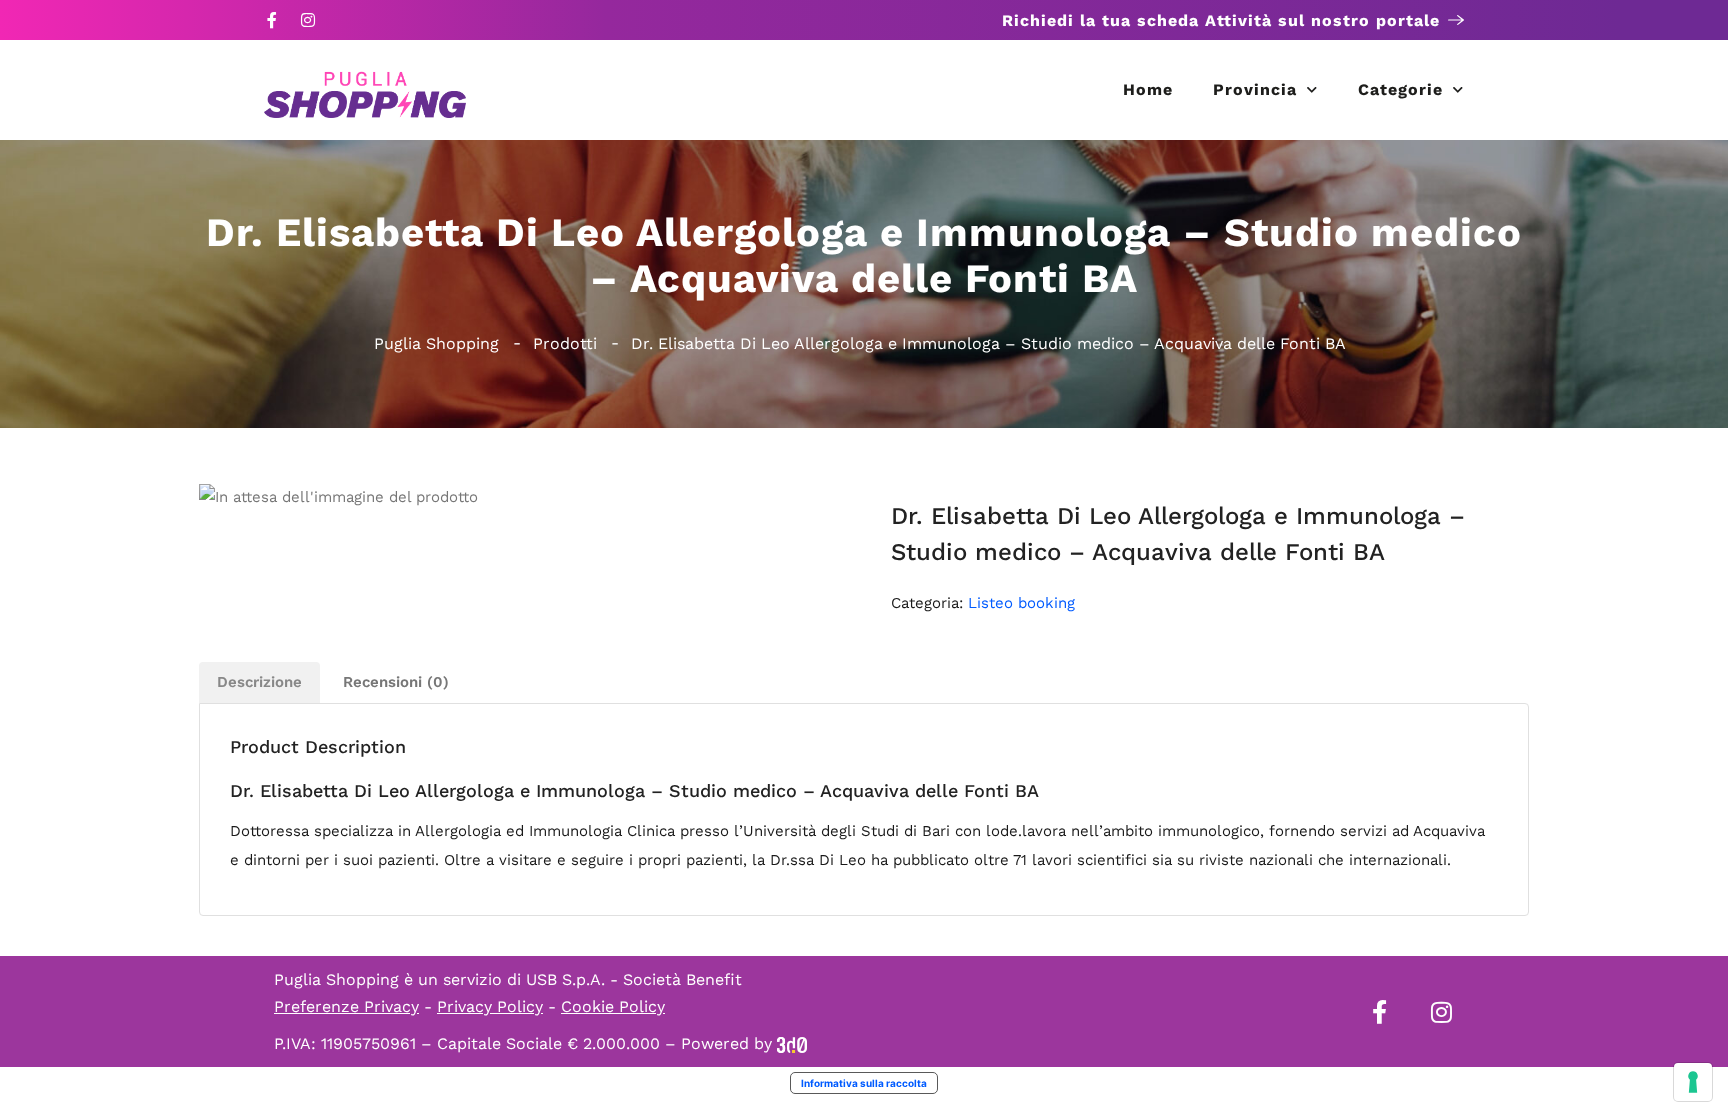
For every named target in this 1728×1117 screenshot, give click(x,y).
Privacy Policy (490, 1006)
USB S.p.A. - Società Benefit (634, 979)
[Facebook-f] (272, 20)
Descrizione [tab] (259, 682)
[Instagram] (308, 20)
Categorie (1400, 89)
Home (1148, 89)
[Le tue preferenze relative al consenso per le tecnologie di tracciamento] (1693, 1082)
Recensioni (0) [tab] (396, 682)
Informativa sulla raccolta (864, 1083)
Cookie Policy (613, 1006)
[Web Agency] (792, 1043)
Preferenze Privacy (346, 1006)
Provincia (1255, 89)
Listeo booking (1021, 603)
